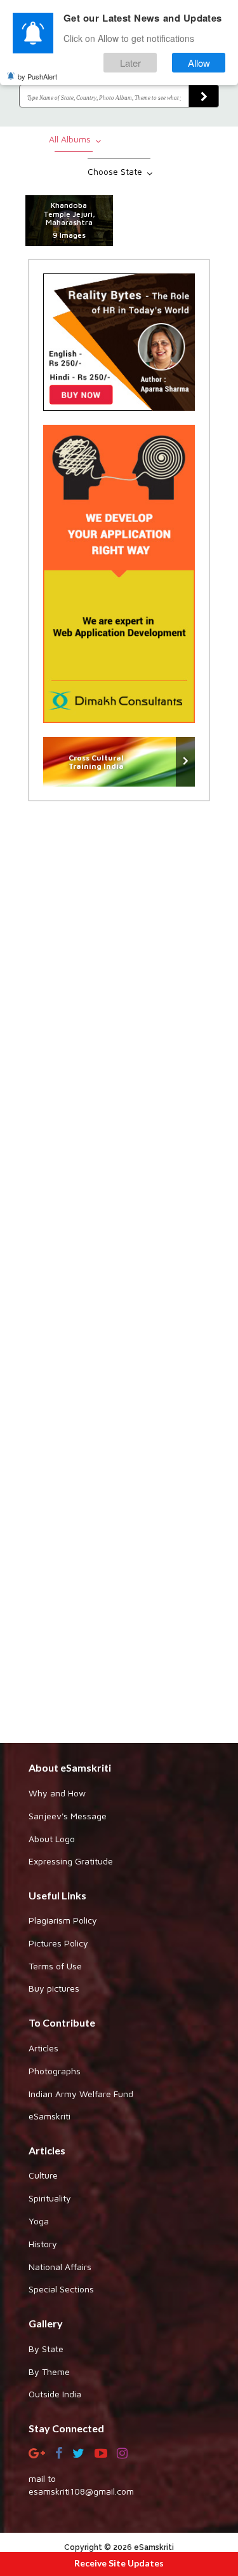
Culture (43, 2175)
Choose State (116, 171)
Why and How (57, 1793)
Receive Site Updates (119, 2563)
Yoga (39, 2221)
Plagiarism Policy (63, 1920)
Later (130, 63)
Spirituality (50, 2198)
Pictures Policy (58, 1943)
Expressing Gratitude (71, 1861)
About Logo (52, 1839)
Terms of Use (55, 1966)
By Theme (49, 2372)
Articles (43, 2048)
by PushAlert (37, 76)
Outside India (55, 2394)
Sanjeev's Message (68, 1816)
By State (46, 2349)
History (43, 2244)
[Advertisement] (119, 1269)
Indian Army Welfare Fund (81, 2094)
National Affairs (60, 2267)
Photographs (55, 2071)
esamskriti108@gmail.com (81, 2491)
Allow (199, 63)
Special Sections (61, 2289)
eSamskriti (50, 2116)
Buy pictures (54, 1988)
